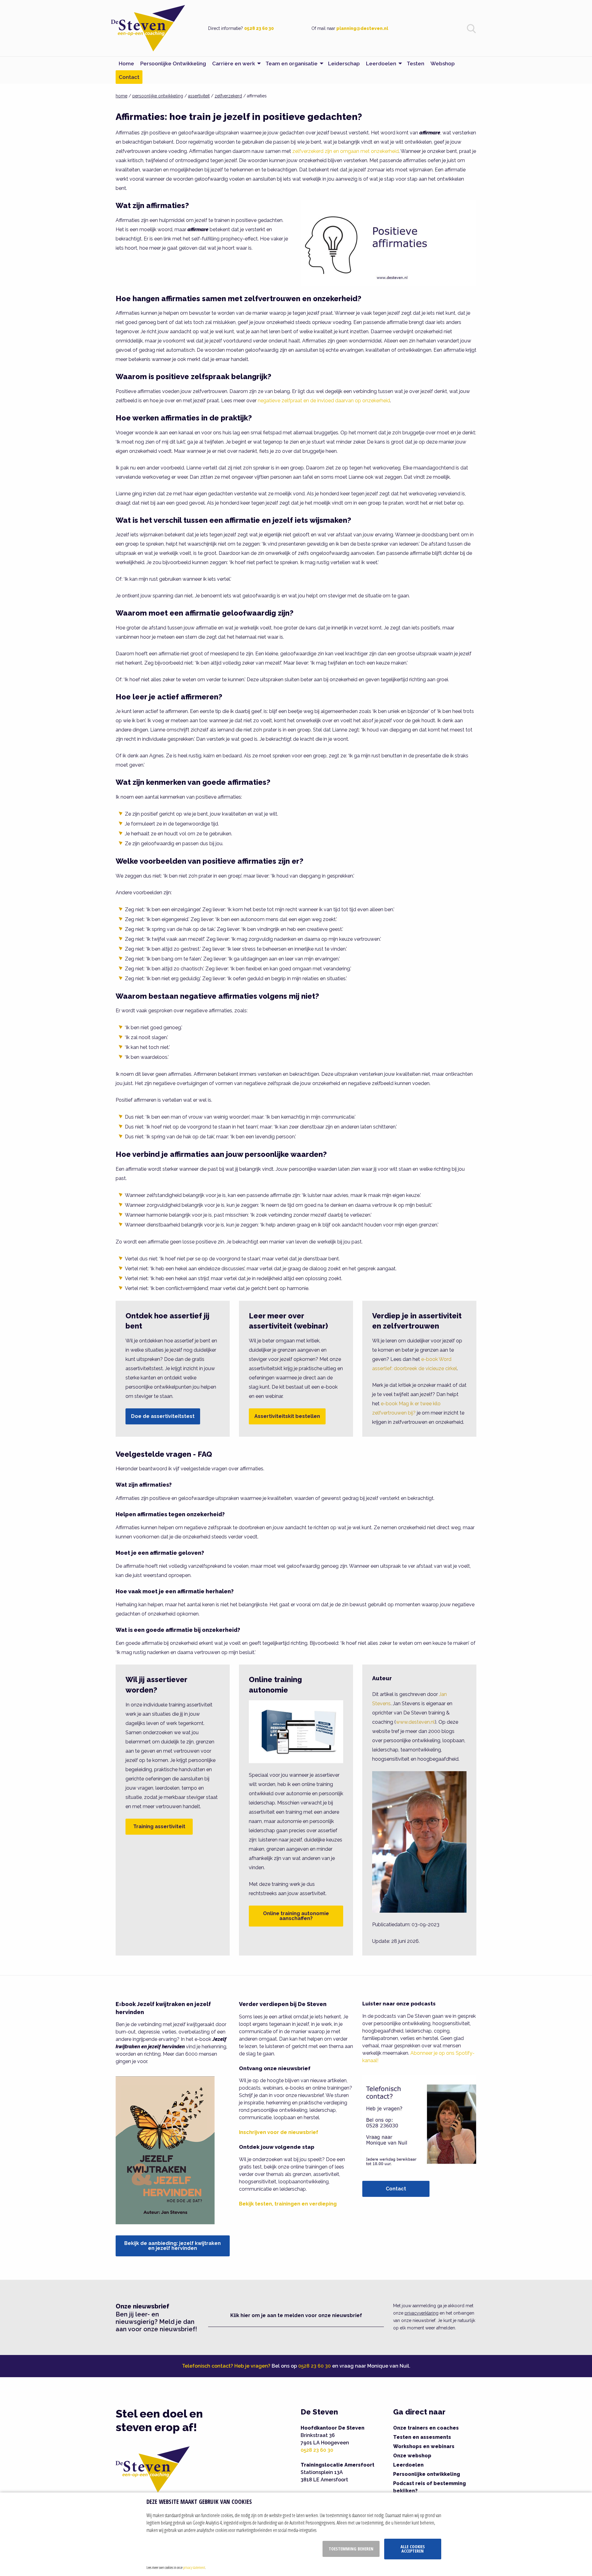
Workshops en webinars (424, 2446)
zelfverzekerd (228, 96)
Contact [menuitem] (129, 77)
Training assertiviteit (159, 1827)
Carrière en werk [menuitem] (234, 63)
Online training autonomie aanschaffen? (296, 1916)
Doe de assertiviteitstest (163, 1416)
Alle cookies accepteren (413, 2549)
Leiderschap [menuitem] (344, 63)
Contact (396, 2189)
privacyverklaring (421, 2313)
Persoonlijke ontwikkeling (427, 2474)
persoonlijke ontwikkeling (158, 96)
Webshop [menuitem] (443, 63)
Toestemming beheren (351, 2549)
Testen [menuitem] (415, 63)
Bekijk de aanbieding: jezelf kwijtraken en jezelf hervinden (173, 2246)
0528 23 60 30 (259, 28)
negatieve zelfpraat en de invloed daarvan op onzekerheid (324, 401)
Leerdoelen (408, 2465)
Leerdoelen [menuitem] (381, 63)
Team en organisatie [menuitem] (292, 63)
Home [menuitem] (126, 63)
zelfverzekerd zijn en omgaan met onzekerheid (345, 151)
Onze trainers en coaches (426, 2428)
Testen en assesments (422, 2437)
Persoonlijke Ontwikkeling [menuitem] (173, 63)
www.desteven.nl (415, 1722)
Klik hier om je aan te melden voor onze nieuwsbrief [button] (296, 2315)
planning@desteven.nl (362, 28)
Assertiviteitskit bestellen (287, 1416)
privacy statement (194, 2567)
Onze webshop (412, 2456)
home (121, 96)
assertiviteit (199, 96)
